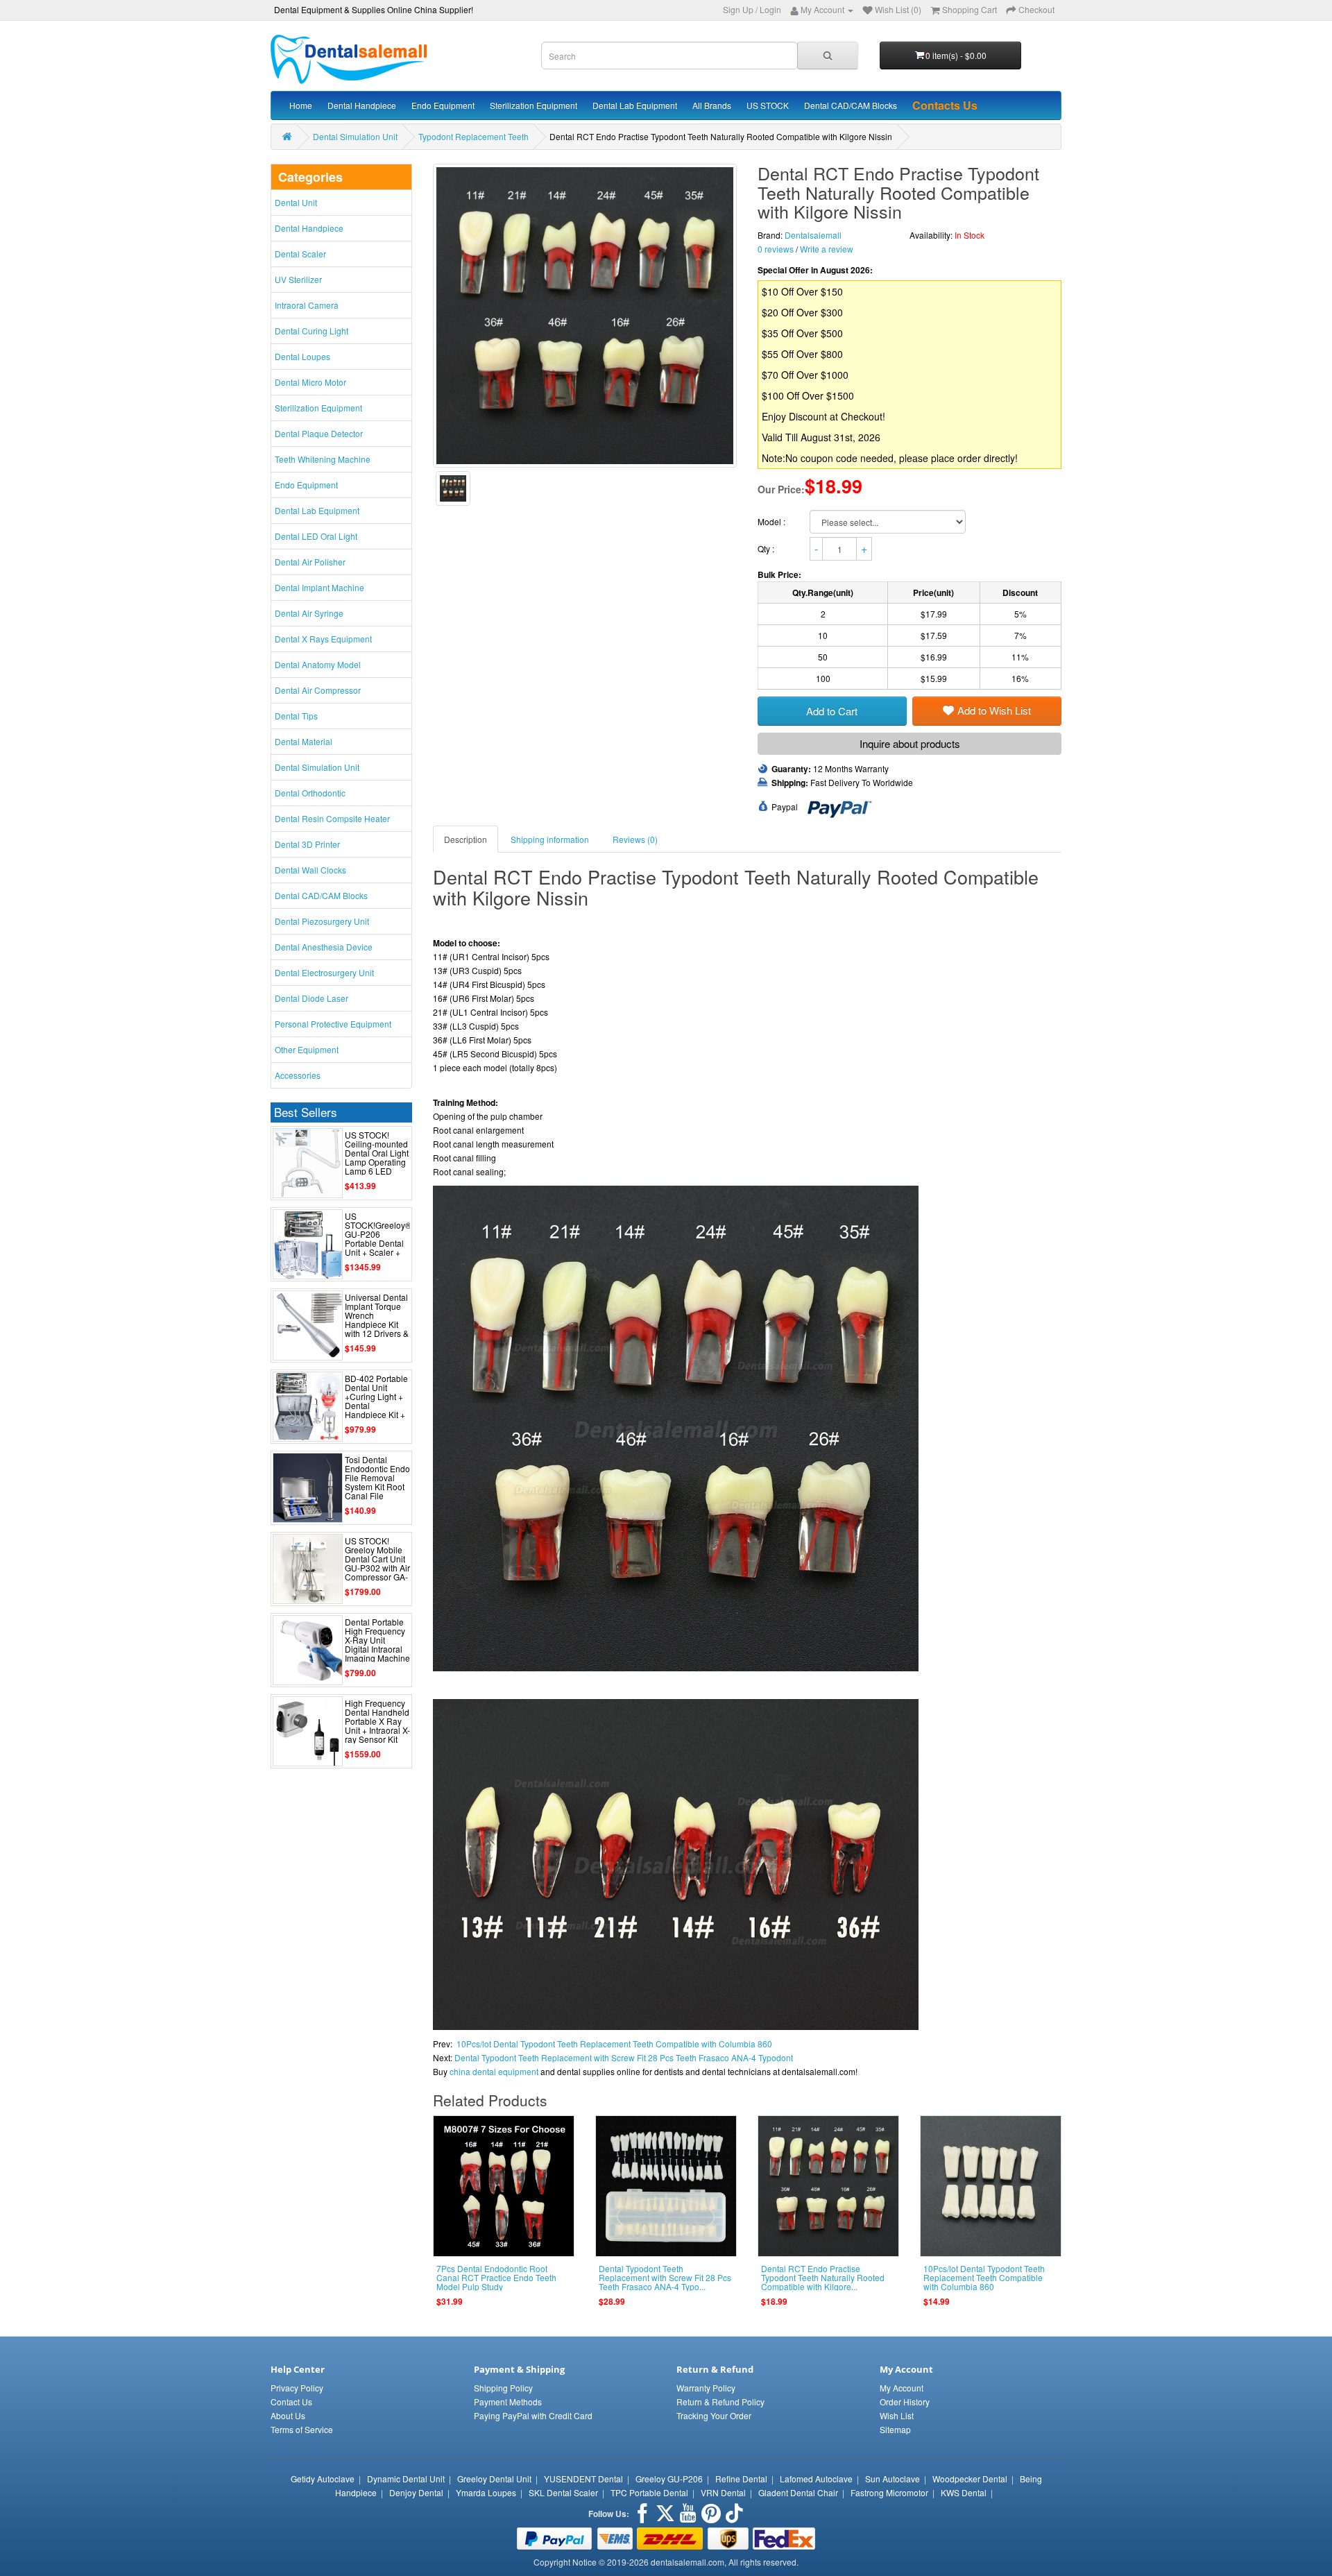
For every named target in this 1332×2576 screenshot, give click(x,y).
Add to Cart (832, 711)
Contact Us (291, 2402)
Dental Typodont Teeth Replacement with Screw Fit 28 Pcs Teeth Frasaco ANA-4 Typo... (665, 2277)
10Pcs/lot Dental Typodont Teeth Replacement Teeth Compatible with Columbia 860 (614, 2044)
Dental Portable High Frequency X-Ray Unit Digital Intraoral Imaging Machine (377, 1640)
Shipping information (550, 839)
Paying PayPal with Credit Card (533, 2415)
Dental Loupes (302, 356)
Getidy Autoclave (323, 2479)
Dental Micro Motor (310, 382)
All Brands (712, 105)
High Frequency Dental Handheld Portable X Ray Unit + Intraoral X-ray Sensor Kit (377, 1721)
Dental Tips (296, 716)
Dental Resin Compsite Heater (332, 818)
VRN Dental (723, 2492)
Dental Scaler (300, 254)
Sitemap (895, 2429)
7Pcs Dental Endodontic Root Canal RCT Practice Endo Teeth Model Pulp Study (496, 2277)
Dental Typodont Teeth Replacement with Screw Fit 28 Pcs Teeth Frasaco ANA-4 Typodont (624, 2057)
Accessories (298, 1075)
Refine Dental (741, 2479)
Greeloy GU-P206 (669, 2479)
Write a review (827, 249)
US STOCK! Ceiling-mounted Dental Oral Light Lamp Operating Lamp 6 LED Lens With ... (377, 1158)
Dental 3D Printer (307, 844)
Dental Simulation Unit (355, 136)
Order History (905, 2402)
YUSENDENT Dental (583, 2479)
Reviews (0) (635, 839)
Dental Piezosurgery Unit (322, 921)
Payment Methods (508, 2402)
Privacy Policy (297, 2388)
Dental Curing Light (311, 331)
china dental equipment (494, 2071)
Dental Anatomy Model (318, 664)
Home (301, 105)
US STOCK (768, 105)
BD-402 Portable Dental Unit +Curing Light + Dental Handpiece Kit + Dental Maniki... (376, 1401)
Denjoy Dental (416, 2492)
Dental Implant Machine (319, 587)
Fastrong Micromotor (889, 2492)
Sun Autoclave (893, 2479)
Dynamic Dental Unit (406, 2479)
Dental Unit (296, 202)
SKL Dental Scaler (563, 2492)
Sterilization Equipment (533, 105)
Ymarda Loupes (486, 2492)
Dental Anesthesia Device (324, 947)
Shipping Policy (503, 2388)
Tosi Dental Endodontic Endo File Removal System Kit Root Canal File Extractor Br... (377, 1482)
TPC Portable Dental (649, 2492)
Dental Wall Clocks (310, 870)
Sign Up (738, 9)
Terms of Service (302, 2429)
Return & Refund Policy (720, 2402)
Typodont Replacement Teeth (473, 136)
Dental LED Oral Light (316, 536)
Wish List (897, 2415)
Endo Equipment (443, 105)
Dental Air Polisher (310, 562)
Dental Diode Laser (311, 998)
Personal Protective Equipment (333, 1024)
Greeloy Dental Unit (494, 2479)
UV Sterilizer (298, 279)
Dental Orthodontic (310, 793)
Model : (772, 521)
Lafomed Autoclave (816, 2479)
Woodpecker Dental (970, 2479)
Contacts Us (945, 105)
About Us (288, 2415)
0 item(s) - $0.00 (956, 55)
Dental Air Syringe (309, 613)
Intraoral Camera (307, 305)
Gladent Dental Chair (798, 2492)
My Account (902, 2388)
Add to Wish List (994, 710)
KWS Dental (964, 2492)
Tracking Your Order (714, 2415)
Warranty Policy (706, 2388)
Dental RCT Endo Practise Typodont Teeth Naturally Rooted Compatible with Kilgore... (823, 2277)
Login (770, 9)
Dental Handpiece (362, 105)
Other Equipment (307, 1049)
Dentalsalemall (813, 235)
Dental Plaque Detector (319, 433)
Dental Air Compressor (318, 690)
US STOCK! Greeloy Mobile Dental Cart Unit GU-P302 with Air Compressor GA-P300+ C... (377, 1563)
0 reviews (776, 249)
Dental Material (304, 741)
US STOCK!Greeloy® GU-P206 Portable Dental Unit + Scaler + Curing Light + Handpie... (378, 1243)
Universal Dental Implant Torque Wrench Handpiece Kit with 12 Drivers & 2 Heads (377, 1320)
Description (466, 839)
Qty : (767, 548)
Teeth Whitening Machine (323, 459)
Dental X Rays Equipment (323, 639)
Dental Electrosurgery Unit (324, 972)
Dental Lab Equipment (635, 105)
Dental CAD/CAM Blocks (851, 105)
